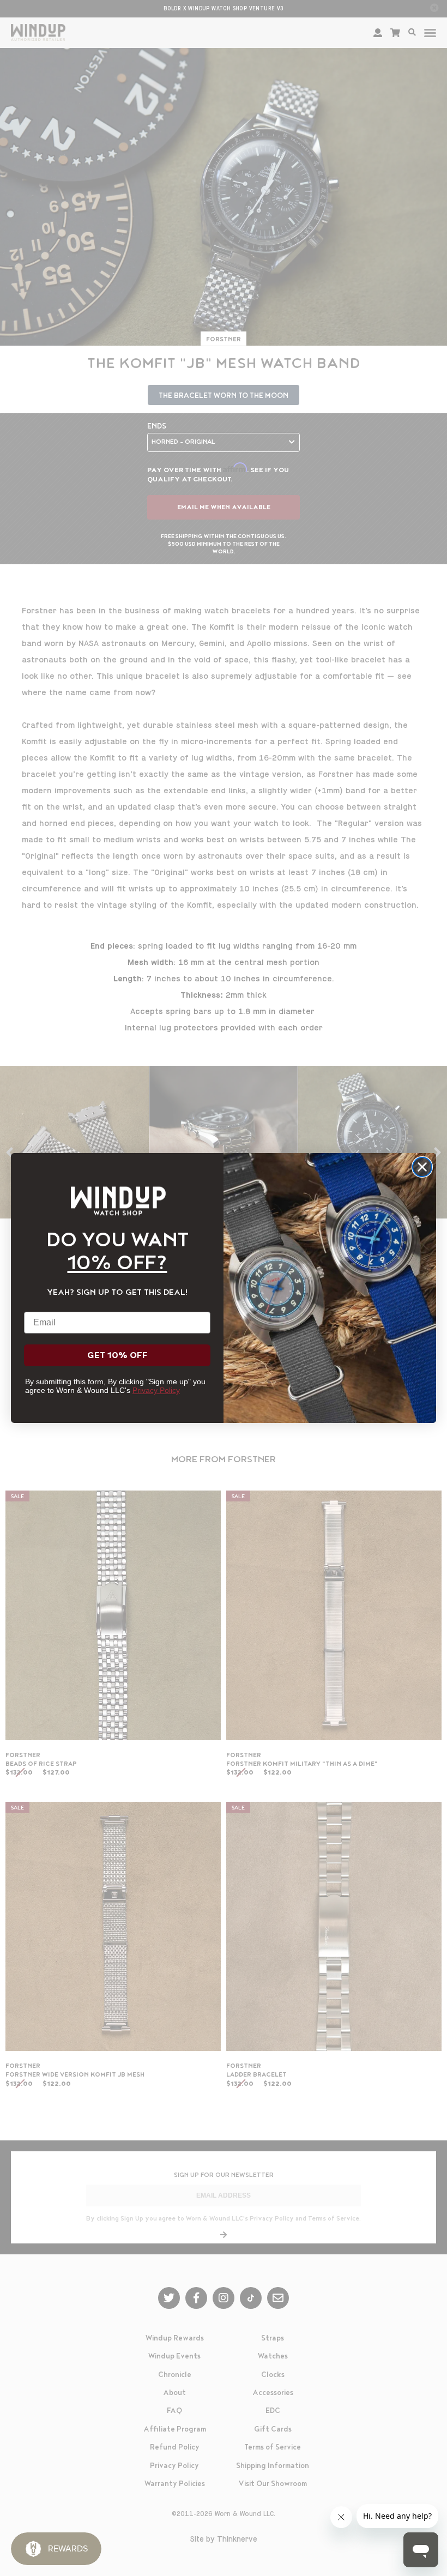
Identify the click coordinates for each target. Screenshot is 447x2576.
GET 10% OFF (117, 1355)
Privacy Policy (156, 1390)
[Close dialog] (422, 1167)
